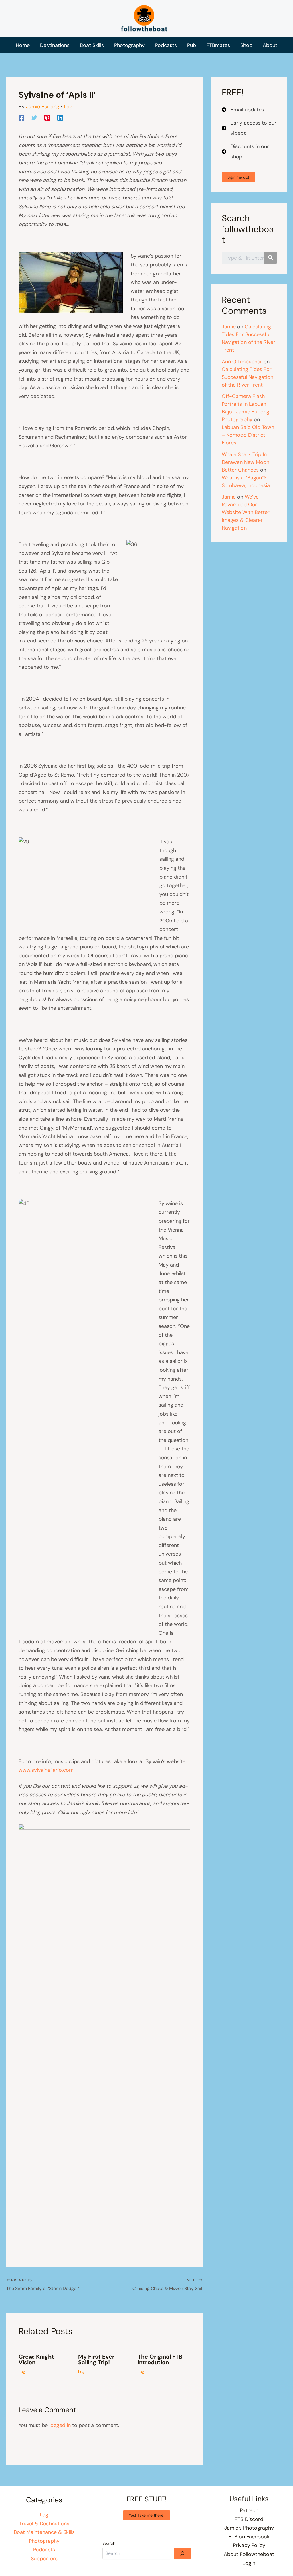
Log (68, 107)
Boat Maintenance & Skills (44, 2532)
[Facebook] (21, 117)
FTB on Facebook (249, 2537)
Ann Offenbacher (242, 362)
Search (109, 2543)
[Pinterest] (47, 117)
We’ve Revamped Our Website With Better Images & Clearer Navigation (246, 512)
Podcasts (44, 2550)
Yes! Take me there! (147, 2515)
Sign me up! (238, 177)
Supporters (44, 2559)
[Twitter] (34, 117)
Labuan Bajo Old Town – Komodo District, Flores (248, 435)
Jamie (229, 327)
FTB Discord (249, 2519)
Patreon (249, 2510)
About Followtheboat (249, 2554)
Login (249, 2563)
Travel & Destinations (44, 2524)
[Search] (182, 2553)
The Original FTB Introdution (160, 2359)
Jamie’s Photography (249, 2528)
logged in (60, 2425)
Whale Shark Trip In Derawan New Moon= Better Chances (247, 462)
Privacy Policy (249, 2545)
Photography (44, 2541)
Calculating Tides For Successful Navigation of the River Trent (248, 377)
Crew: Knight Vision (36, 2359)
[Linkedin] (60, 117)
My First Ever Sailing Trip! (96, 2359)
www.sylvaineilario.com (46, 1770)
